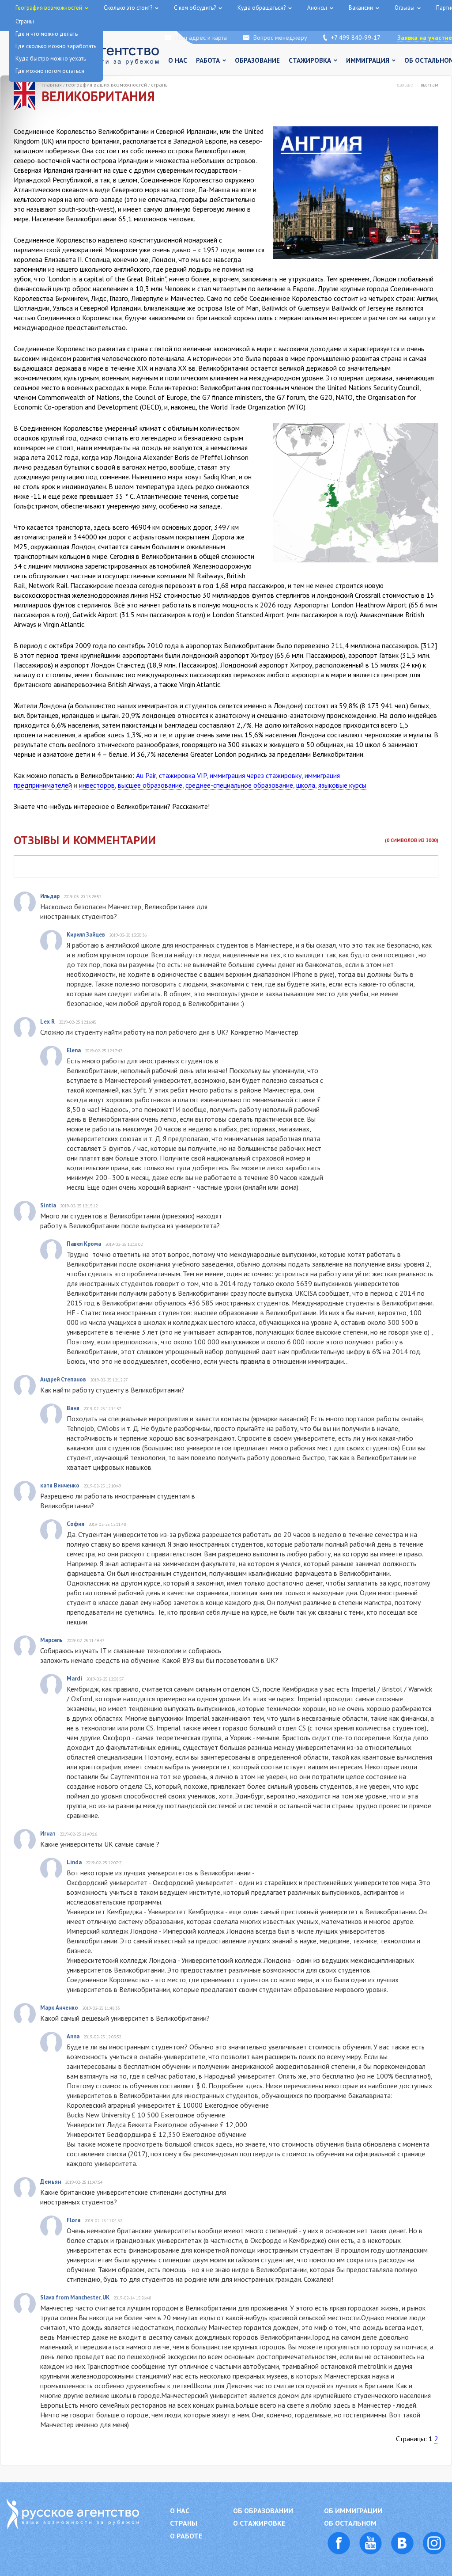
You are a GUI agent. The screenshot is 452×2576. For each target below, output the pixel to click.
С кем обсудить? (195, 8)
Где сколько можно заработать (56, 46)
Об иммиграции (353, 2511)
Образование (257, 60)
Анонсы (317, 8)
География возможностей (49, 8)
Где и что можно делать (47, 34)
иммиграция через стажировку (256, 775)
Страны (160, 85)
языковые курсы (342, 785)
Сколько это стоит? (128, 8)
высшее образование (150, 785)
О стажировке (259, 2523)
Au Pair (146, 775)
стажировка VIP (183, 775)
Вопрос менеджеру (280, 38)
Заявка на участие (425, 38)
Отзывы (405, 8)
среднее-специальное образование (239, 785)
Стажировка (310, 60)
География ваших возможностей (106, 85)
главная (52, 85)
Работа (208, 60)
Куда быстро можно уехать (51, 59)
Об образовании (263, 2511)
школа (306, 785)
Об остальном (350, 2523)
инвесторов (97, 785)
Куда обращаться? (262, 8)
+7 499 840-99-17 (356, 38)
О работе (186, 2536)
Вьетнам (429, 85)
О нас (178, 60)
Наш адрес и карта (201, 38)
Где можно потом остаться (50, 71)
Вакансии (361, 8)
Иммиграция (368, 60)
